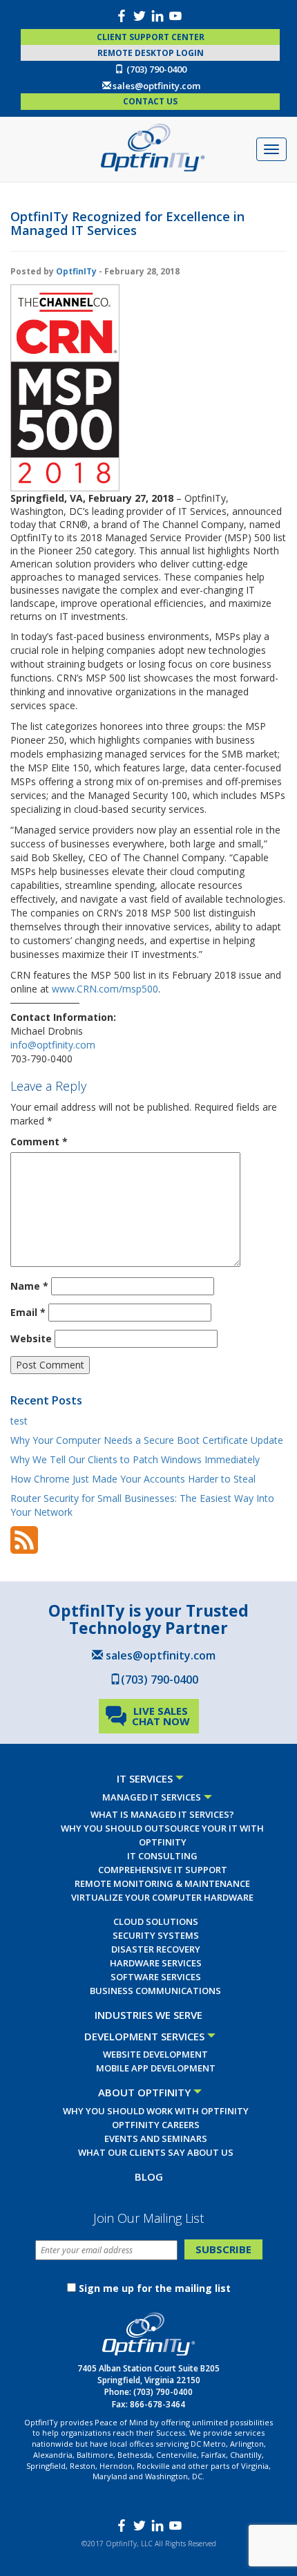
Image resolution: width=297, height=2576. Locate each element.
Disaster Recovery (156, 1949)
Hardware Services (156, 1963)
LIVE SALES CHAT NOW (161, 1716)
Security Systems (156, 1935)
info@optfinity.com (53, 1045)
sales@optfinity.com (156, 86)
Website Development (155, 2054)
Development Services (144, 2036)
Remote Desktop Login (151, 53)
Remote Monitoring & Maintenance (162, 1883)
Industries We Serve (148, 2015)
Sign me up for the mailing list (155, 2288)
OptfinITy (76, 271)
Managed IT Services (152, 1797)
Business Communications (155, 1991)
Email (28, 1312)
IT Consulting (162, 1856)
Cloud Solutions (156, 1921)
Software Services (156, 1977)
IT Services (145, 1778)
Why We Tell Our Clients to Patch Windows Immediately (135, 1459)
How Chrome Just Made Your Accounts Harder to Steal (133, 1479)
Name (29, 1286)
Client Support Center (151, 37)
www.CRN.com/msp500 (105, 989)
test (19, 1421)
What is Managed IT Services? (162, 1814)
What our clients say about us (156, 2152)
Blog (149, 2177)
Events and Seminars (156, 2138)
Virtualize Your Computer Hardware (162, 1897)
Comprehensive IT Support (163, 1870)
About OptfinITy (144, 2092)
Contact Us (150, 101)
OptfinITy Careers (156, 2125)
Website (31, 1338)
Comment (39, 1141)
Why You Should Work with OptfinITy (156, 2111)
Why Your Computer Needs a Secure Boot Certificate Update (147, 1440)
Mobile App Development (156, 2068)
